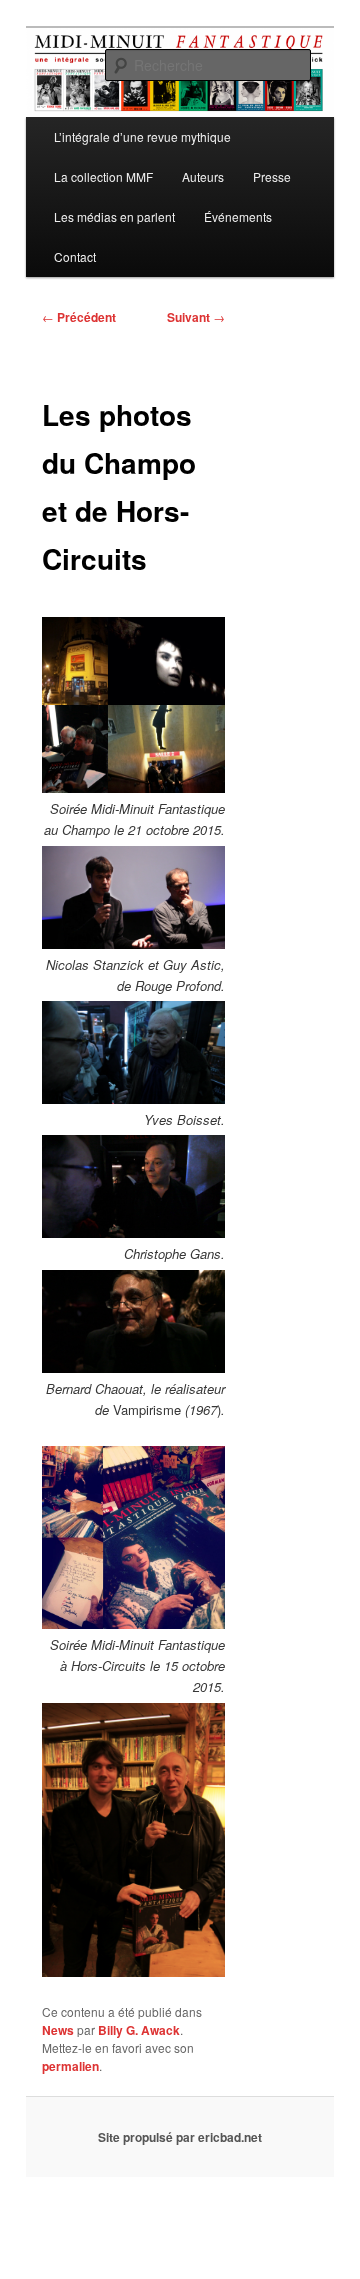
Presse (272, 176)
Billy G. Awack (139, 2030)
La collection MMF (103, 176)
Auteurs (203, 176)
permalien (70, 2066)
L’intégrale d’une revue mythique (142, 136)
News (58, 2030)
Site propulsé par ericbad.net (180, 2137)
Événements (238, 216)
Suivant (196, 317)
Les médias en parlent (114, 216)
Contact (75, 256)
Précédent (79, 317)
